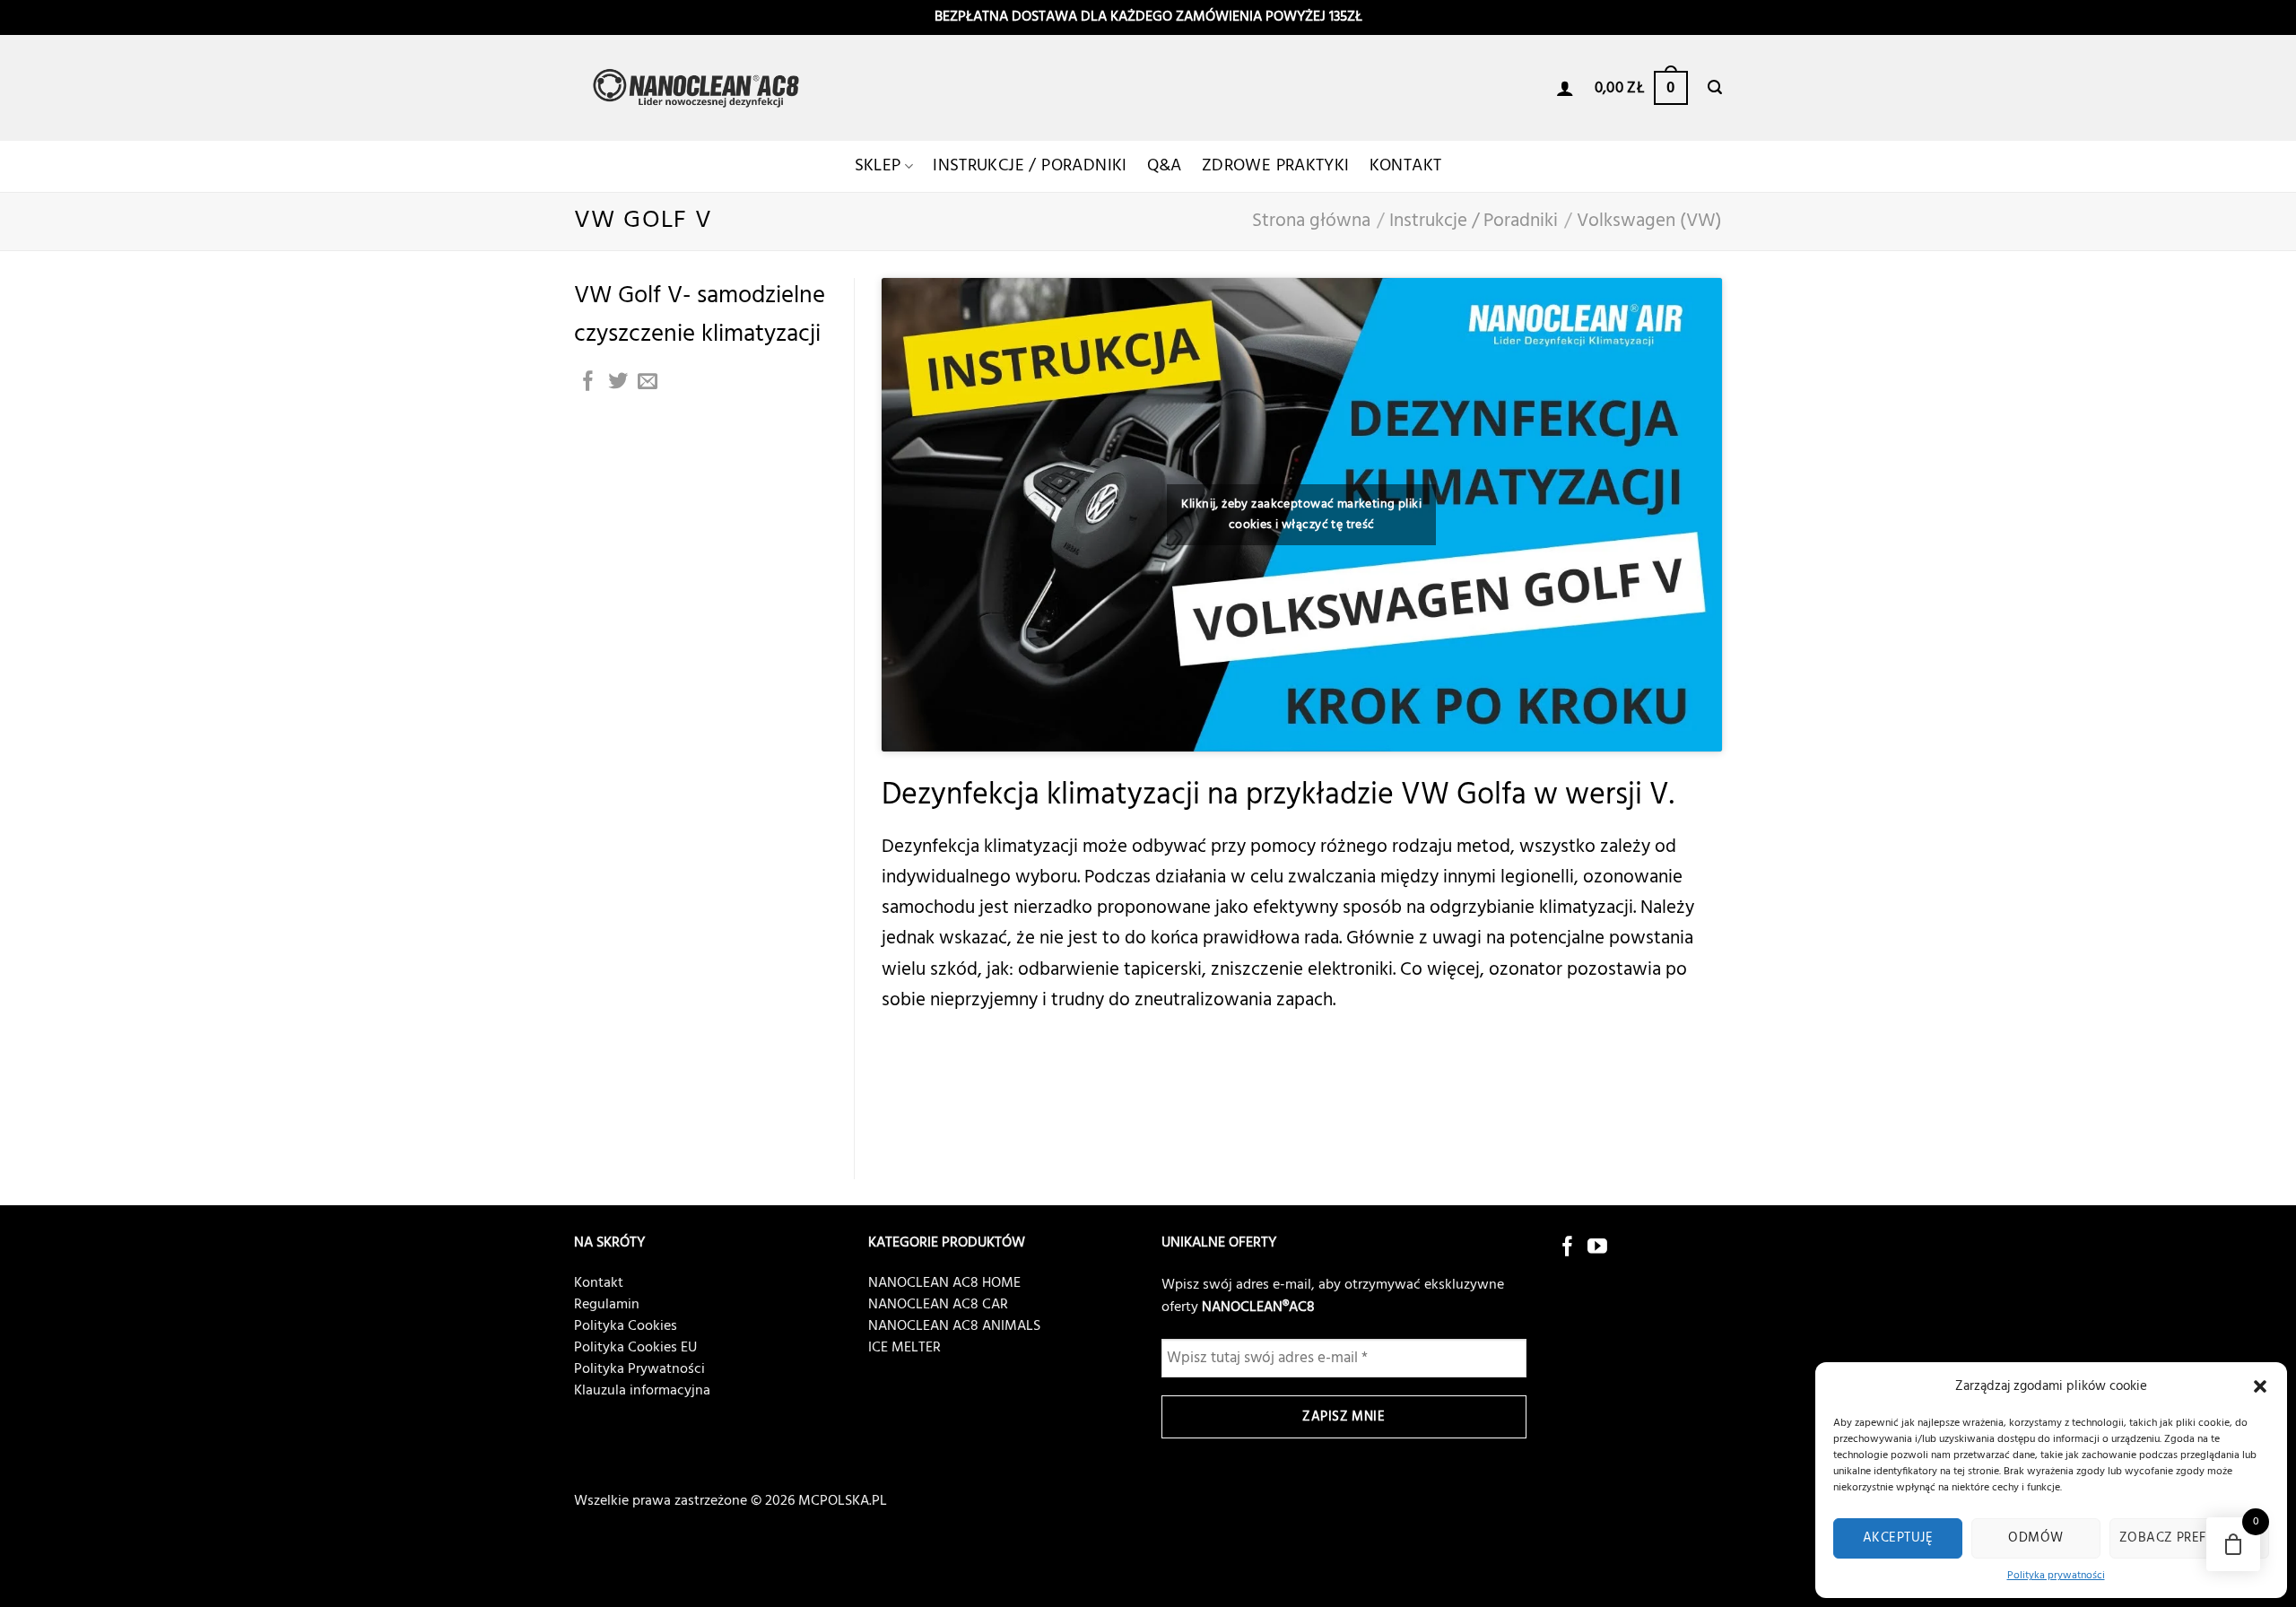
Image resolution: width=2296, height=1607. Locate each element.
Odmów (2035, 1538)
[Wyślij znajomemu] (648, 382)
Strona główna (1311, 221)
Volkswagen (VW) (1649, 221)
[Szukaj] (1715, 87)
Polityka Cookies (626, 1326)
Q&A (1165, 166)
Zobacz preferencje (2189, 1538)
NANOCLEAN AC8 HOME (944, 1283)
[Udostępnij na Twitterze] (618, 382)
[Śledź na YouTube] (1597, 1248)
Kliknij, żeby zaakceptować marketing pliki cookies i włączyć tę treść (1301, 515)
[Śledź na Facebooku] (1568, 1248)
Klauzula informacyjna (642, 1391)
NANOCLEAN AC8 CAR (938, 1305)
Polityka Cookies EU (635, 1348)
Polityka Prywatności (639, 1369)
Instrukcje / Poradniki (1030, 166)
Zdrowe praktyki (1276, 166)
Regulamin (607, 1305)
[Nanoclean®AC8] (700, 88)
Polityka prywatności (2056, 1576)
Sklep (878, 166)
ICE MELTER (904, 1348)
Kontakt (1406, 166)
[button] (2260, 1386)
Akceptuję (1898, 1538)
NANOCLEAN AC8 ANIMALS (954, 1326)
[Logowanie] (1565, 88)
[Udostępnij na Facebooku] (588, 382)
